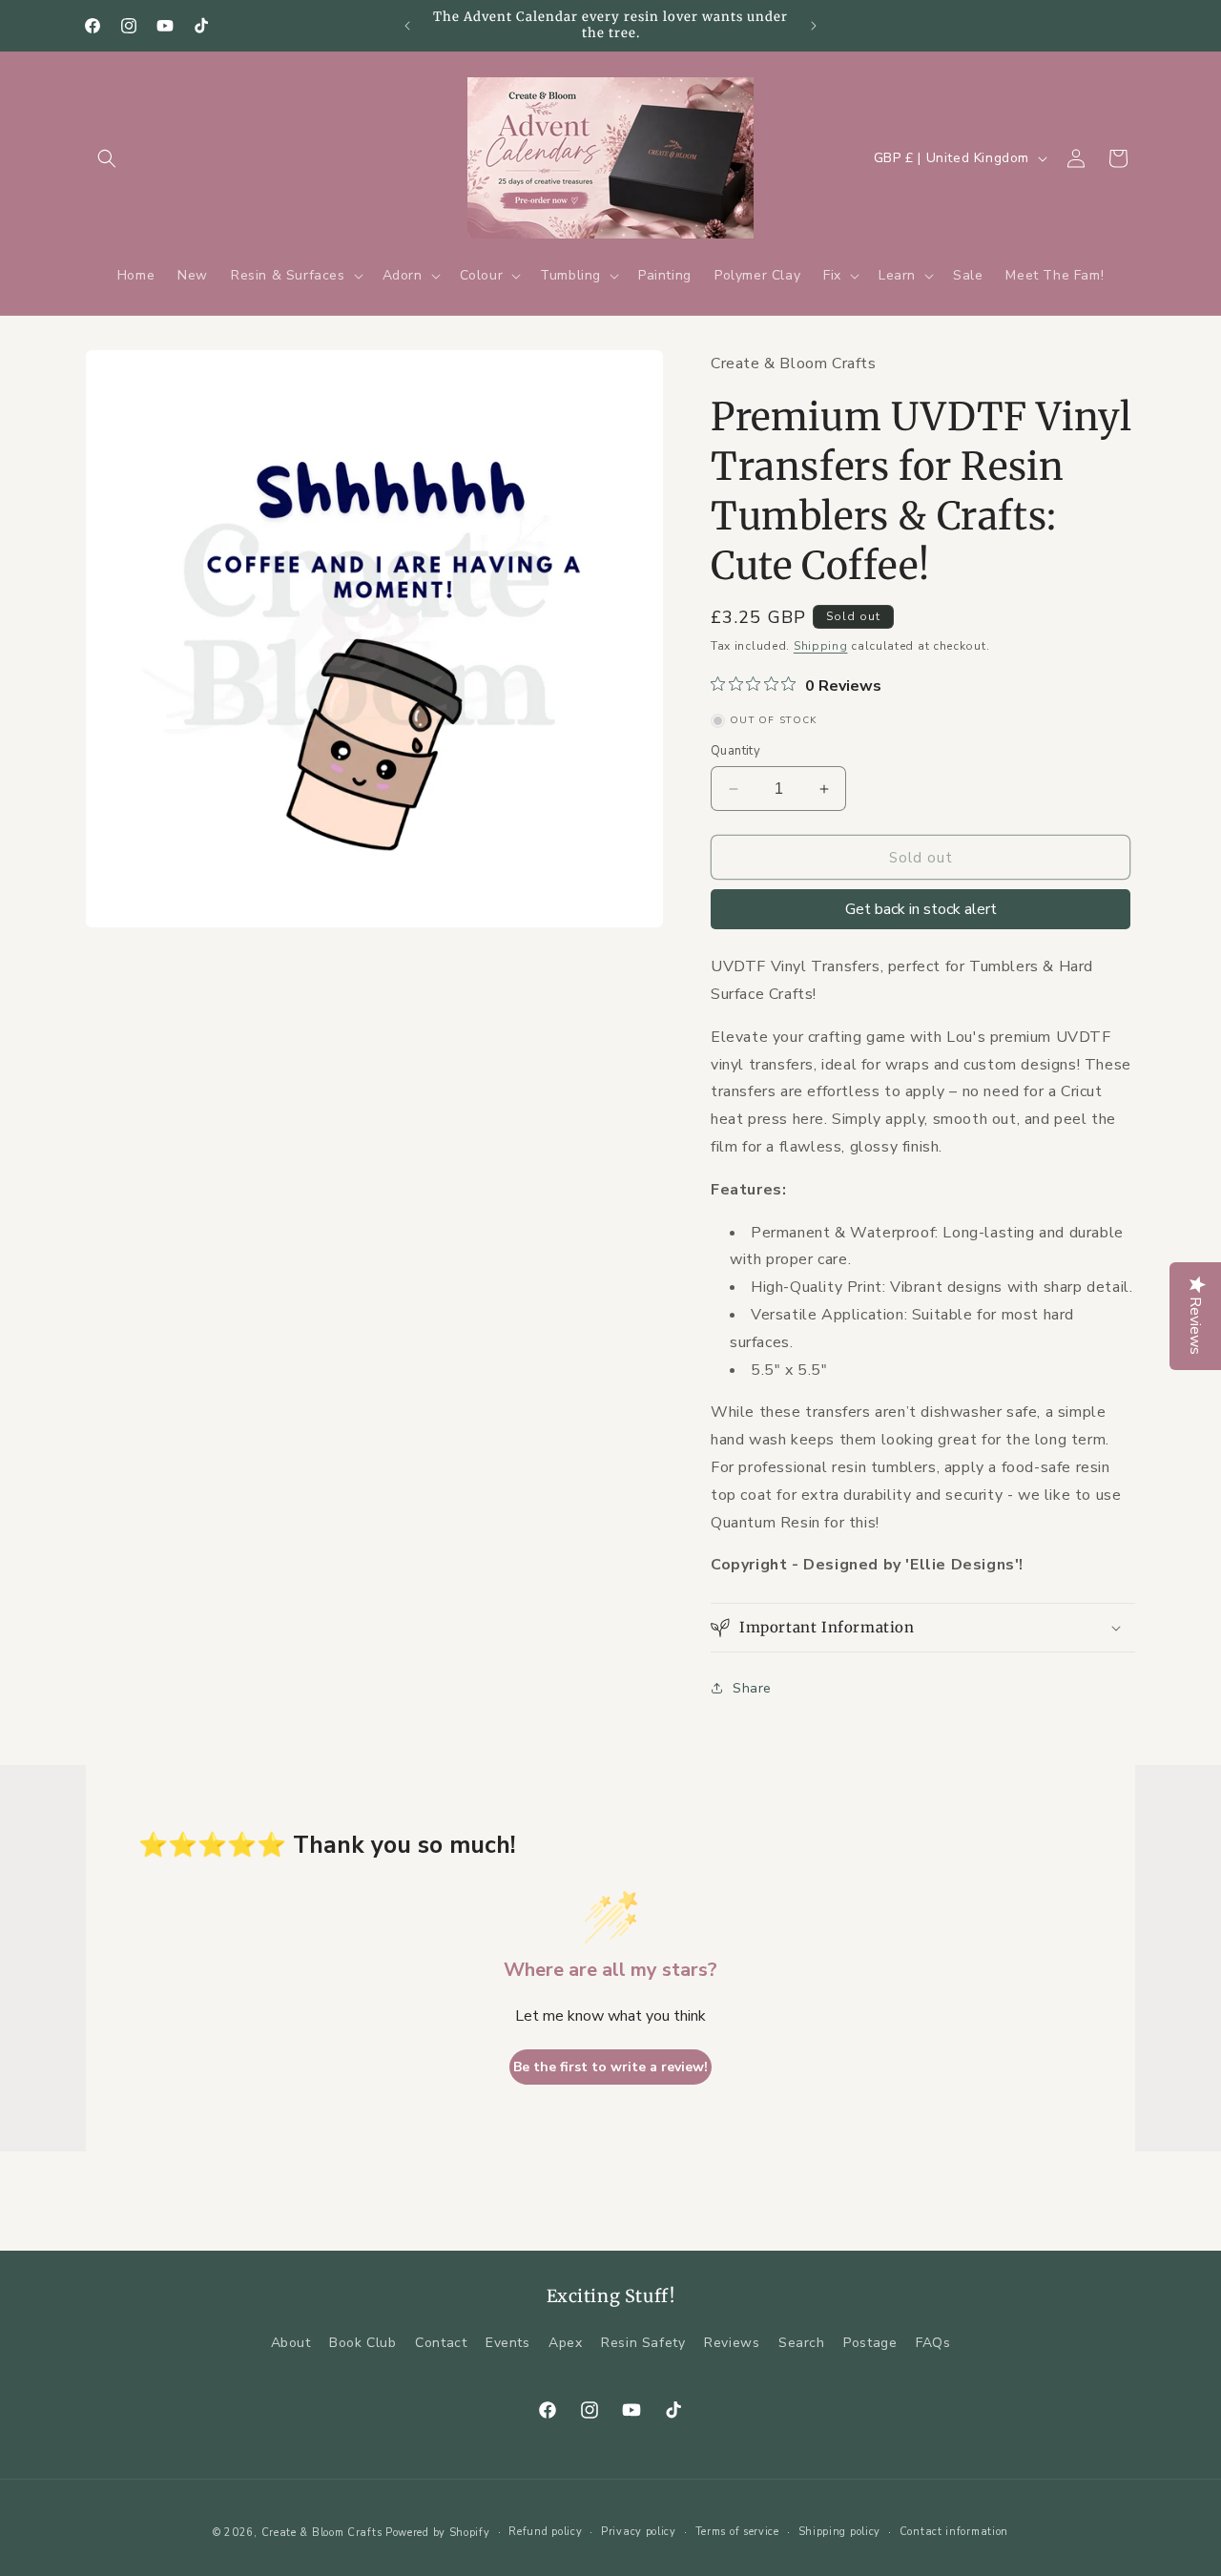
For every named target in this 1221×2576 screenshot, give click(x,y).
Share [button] (752, 1688)
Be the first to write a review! (610, 2067)
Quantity (735, 751)
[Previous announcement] (407, 26)
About (291, 2343)
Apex (565, 2343)
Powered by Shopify (438, 2533)
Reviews (732, 2343)
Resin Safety (643, 2343)
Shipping (821, 646)
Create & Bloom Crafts (322, 2533)
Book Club (362, 2343)
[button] (107, 158)
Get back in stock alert (921, 909)
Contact (441, 2343)
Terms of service (737, 2532)
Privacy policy (639, 2532)
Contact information (954, 2532)
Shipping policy (840, 2532)
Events (508, 2343)
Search (802, 2343)
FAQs (933, 2343)
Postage (870, 2343)
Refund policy (545, 2532)
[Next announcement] (814, 26)
